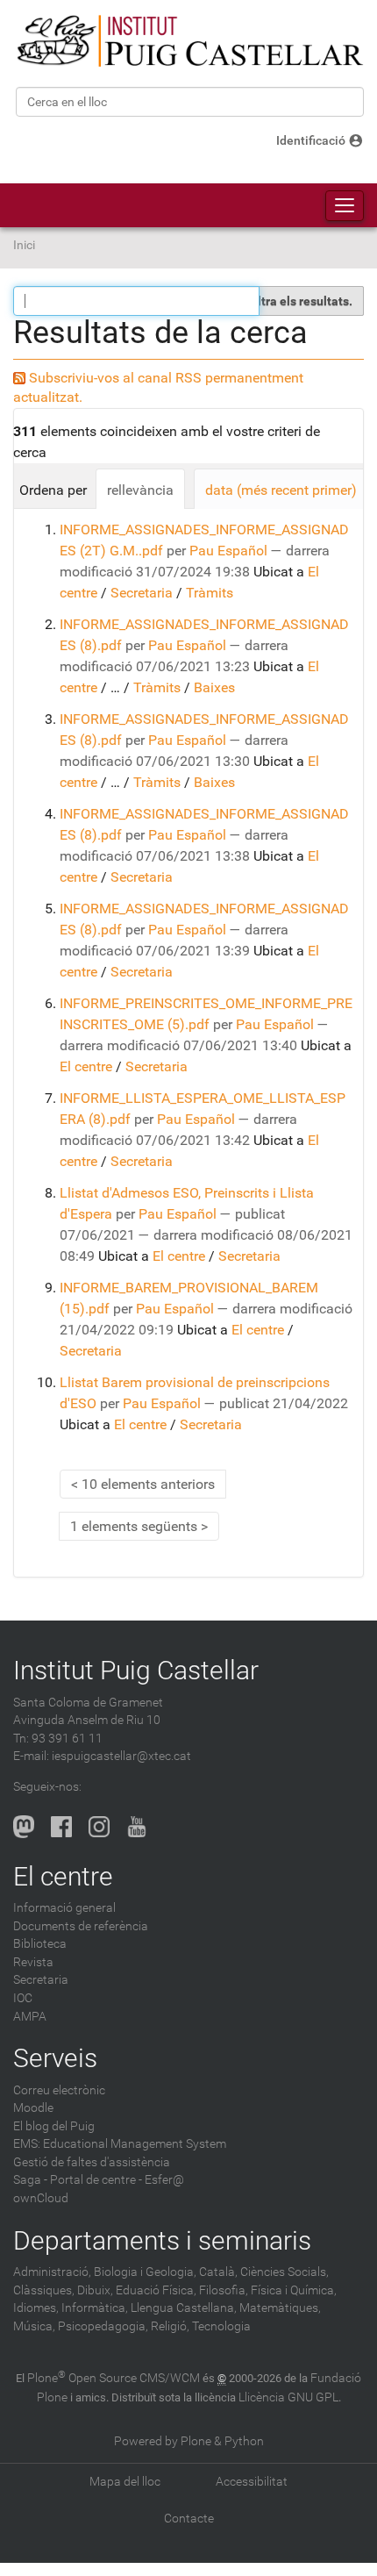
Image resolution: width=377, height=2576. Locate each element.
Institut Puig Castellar (136, 1670)
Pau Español (228, 551)
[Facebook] (61, 1827)
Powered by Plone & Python (189, 2441)
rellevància (140, 490)
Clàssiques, (44, 2290)
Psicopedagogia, (103, 2326)
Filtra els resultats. (300, 301)
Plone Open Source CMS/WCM (114, 2378)
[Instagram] (99, 1827)
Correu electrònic (59, 2090)
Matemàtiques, (280, 2308)
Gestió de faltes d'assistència (92, 2162)
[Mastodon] (24, 1827)
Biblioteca (40, 1944)
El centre (86, 1066)
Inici (24, 245)
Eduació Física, (156, 2290)
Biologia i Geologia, (145, 2272)
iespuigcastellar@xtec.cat (121, 1756)
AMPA (30, 2017)
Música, (34, 2326)
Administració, (52, 2272)
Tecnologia (221, 2326)
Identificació (311, 141)
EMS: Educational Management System (120, 2144)
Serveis (55, 2058)
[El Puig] (188, 41)
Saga (27, 2180)
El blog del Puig (54, 2126)
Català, (218, 2272)
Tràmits (210, 593)
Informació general (64, 1908)
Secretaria (142, 593)
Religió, (170, 2326)
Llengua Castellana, (184, 2308)
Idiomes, (36, 2308)
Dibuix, (95, 2290)
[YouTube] (137, 1827)
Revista (33, 1962)
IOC (23, 1998)
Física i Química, (294, 2290)
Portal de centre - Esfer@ (117, 2180)
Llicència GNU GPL (288, 2397)
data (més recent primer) (281, 490)
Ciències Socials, (285, 2272)
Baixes (214, 687)
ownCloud (41, 2198)
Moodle (33, 2108)
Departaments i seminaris (162, 2240)
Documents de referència (81, 1926)
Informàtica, (95, 2308)
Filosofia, (224, 2290)
